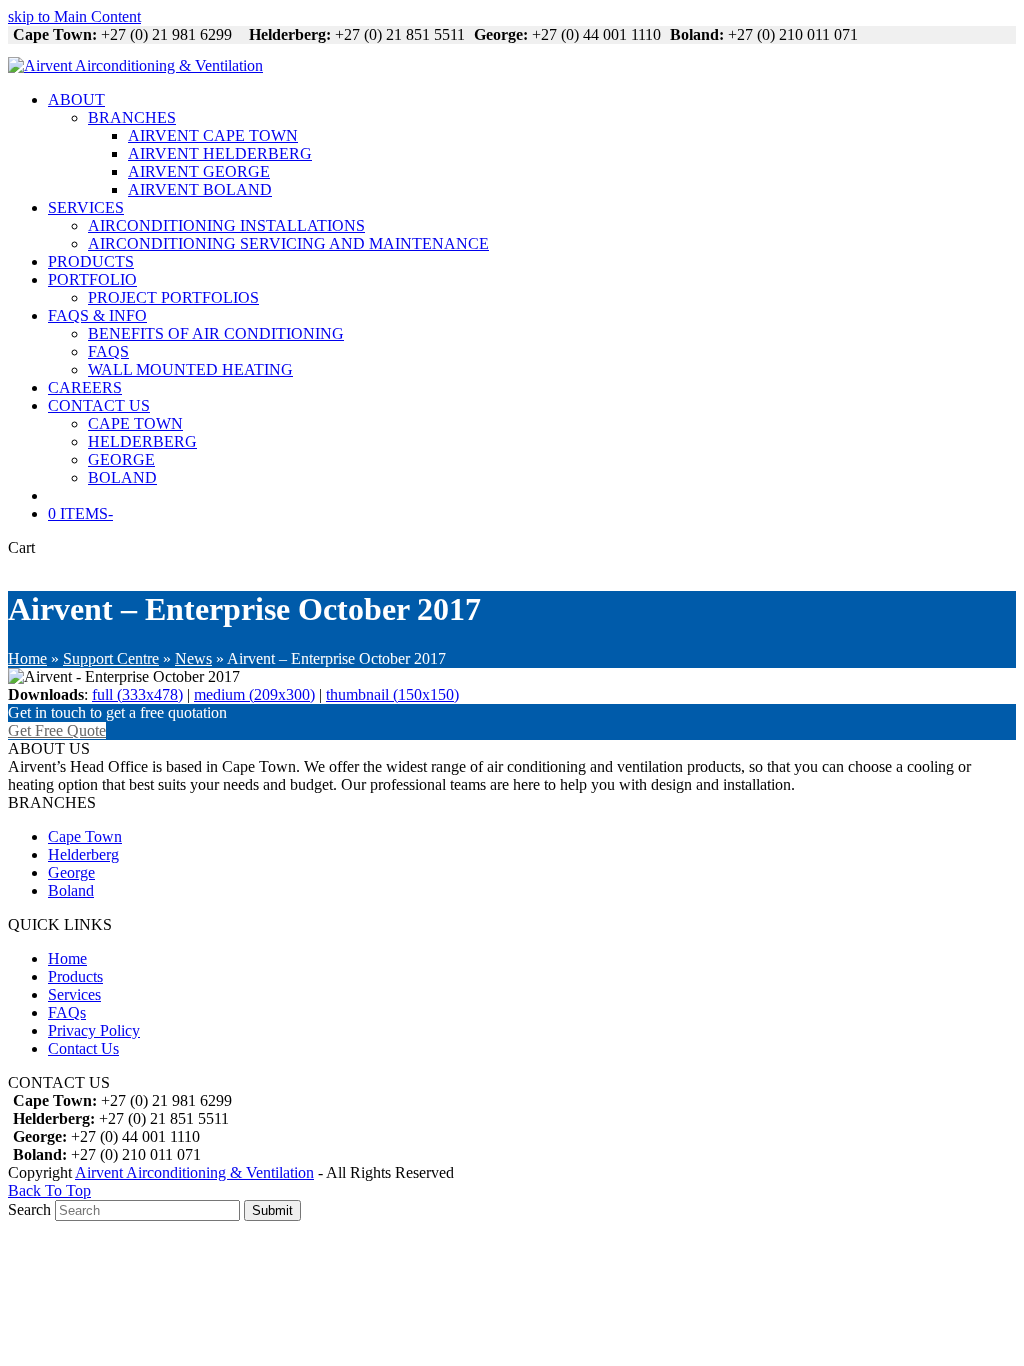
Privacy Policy (94, 1030)
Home (27, 658)
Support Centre (111, 658)
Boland (71, 890)
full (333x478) (137, 694)
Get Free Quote (57, 730)
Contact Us (83, 1048)
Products (75, 976)
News (193, 658)
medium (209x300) (254, 694)
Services (74, 994)
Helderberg (83, 854)
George (71, 872)
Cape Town (85, 836)
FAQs (67, 1012)
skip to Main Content (74, 16)
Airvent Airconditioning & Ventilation (194, 1172)
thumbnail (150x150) (392, 694)
